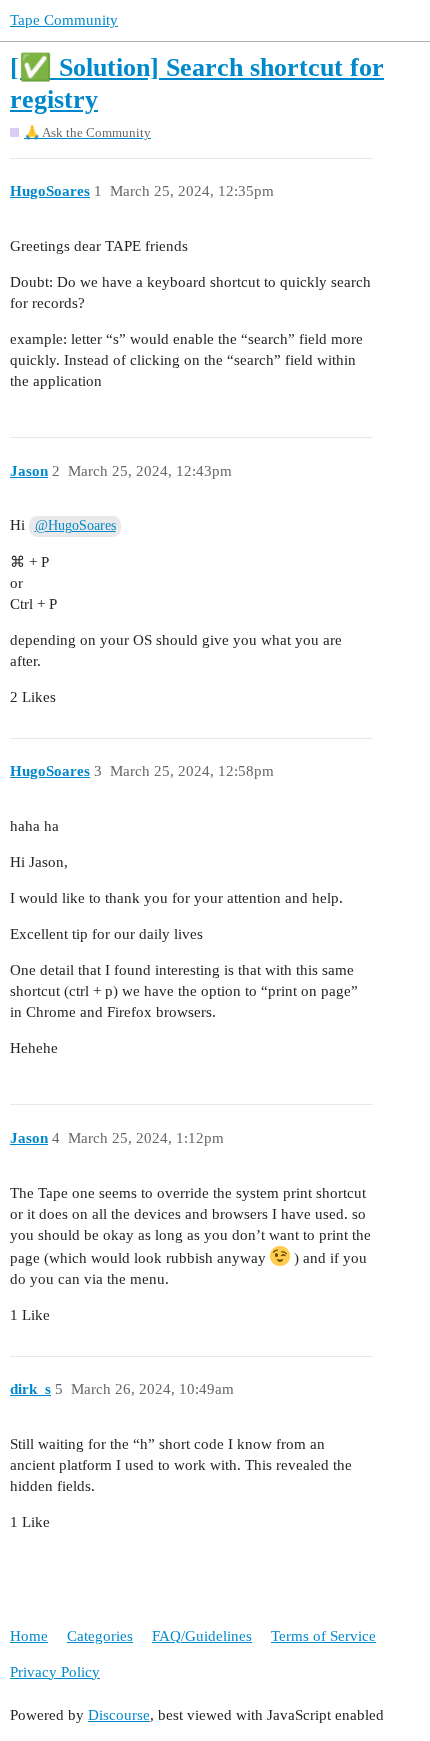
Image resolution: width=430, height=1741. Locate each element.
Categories (100, 1636)
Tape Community (64, 20)
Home (29, 1636)
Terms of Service (323, 1636)
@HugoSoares (75, 525)
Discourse (119, 1715)
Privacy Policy (55, 1672)
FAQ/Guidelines (202, 1636)
